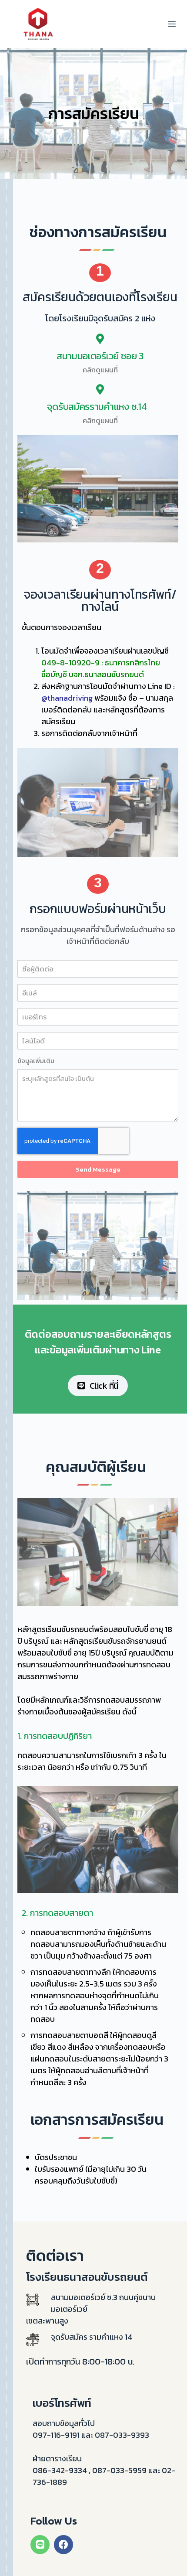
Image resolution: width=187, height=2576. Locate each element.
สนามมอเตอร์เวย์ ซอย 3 (100, 356)
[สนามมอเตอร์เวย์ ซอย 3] (100, 339)
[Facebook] (63, 2545)
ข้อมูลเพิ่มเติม (36, 1061)
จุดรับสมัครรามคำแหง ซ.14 (100, 407)
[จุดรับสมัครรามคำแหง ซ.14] (100, 389)
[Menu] (172, 24)
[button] (100, 273)
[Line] (40, 2545)
